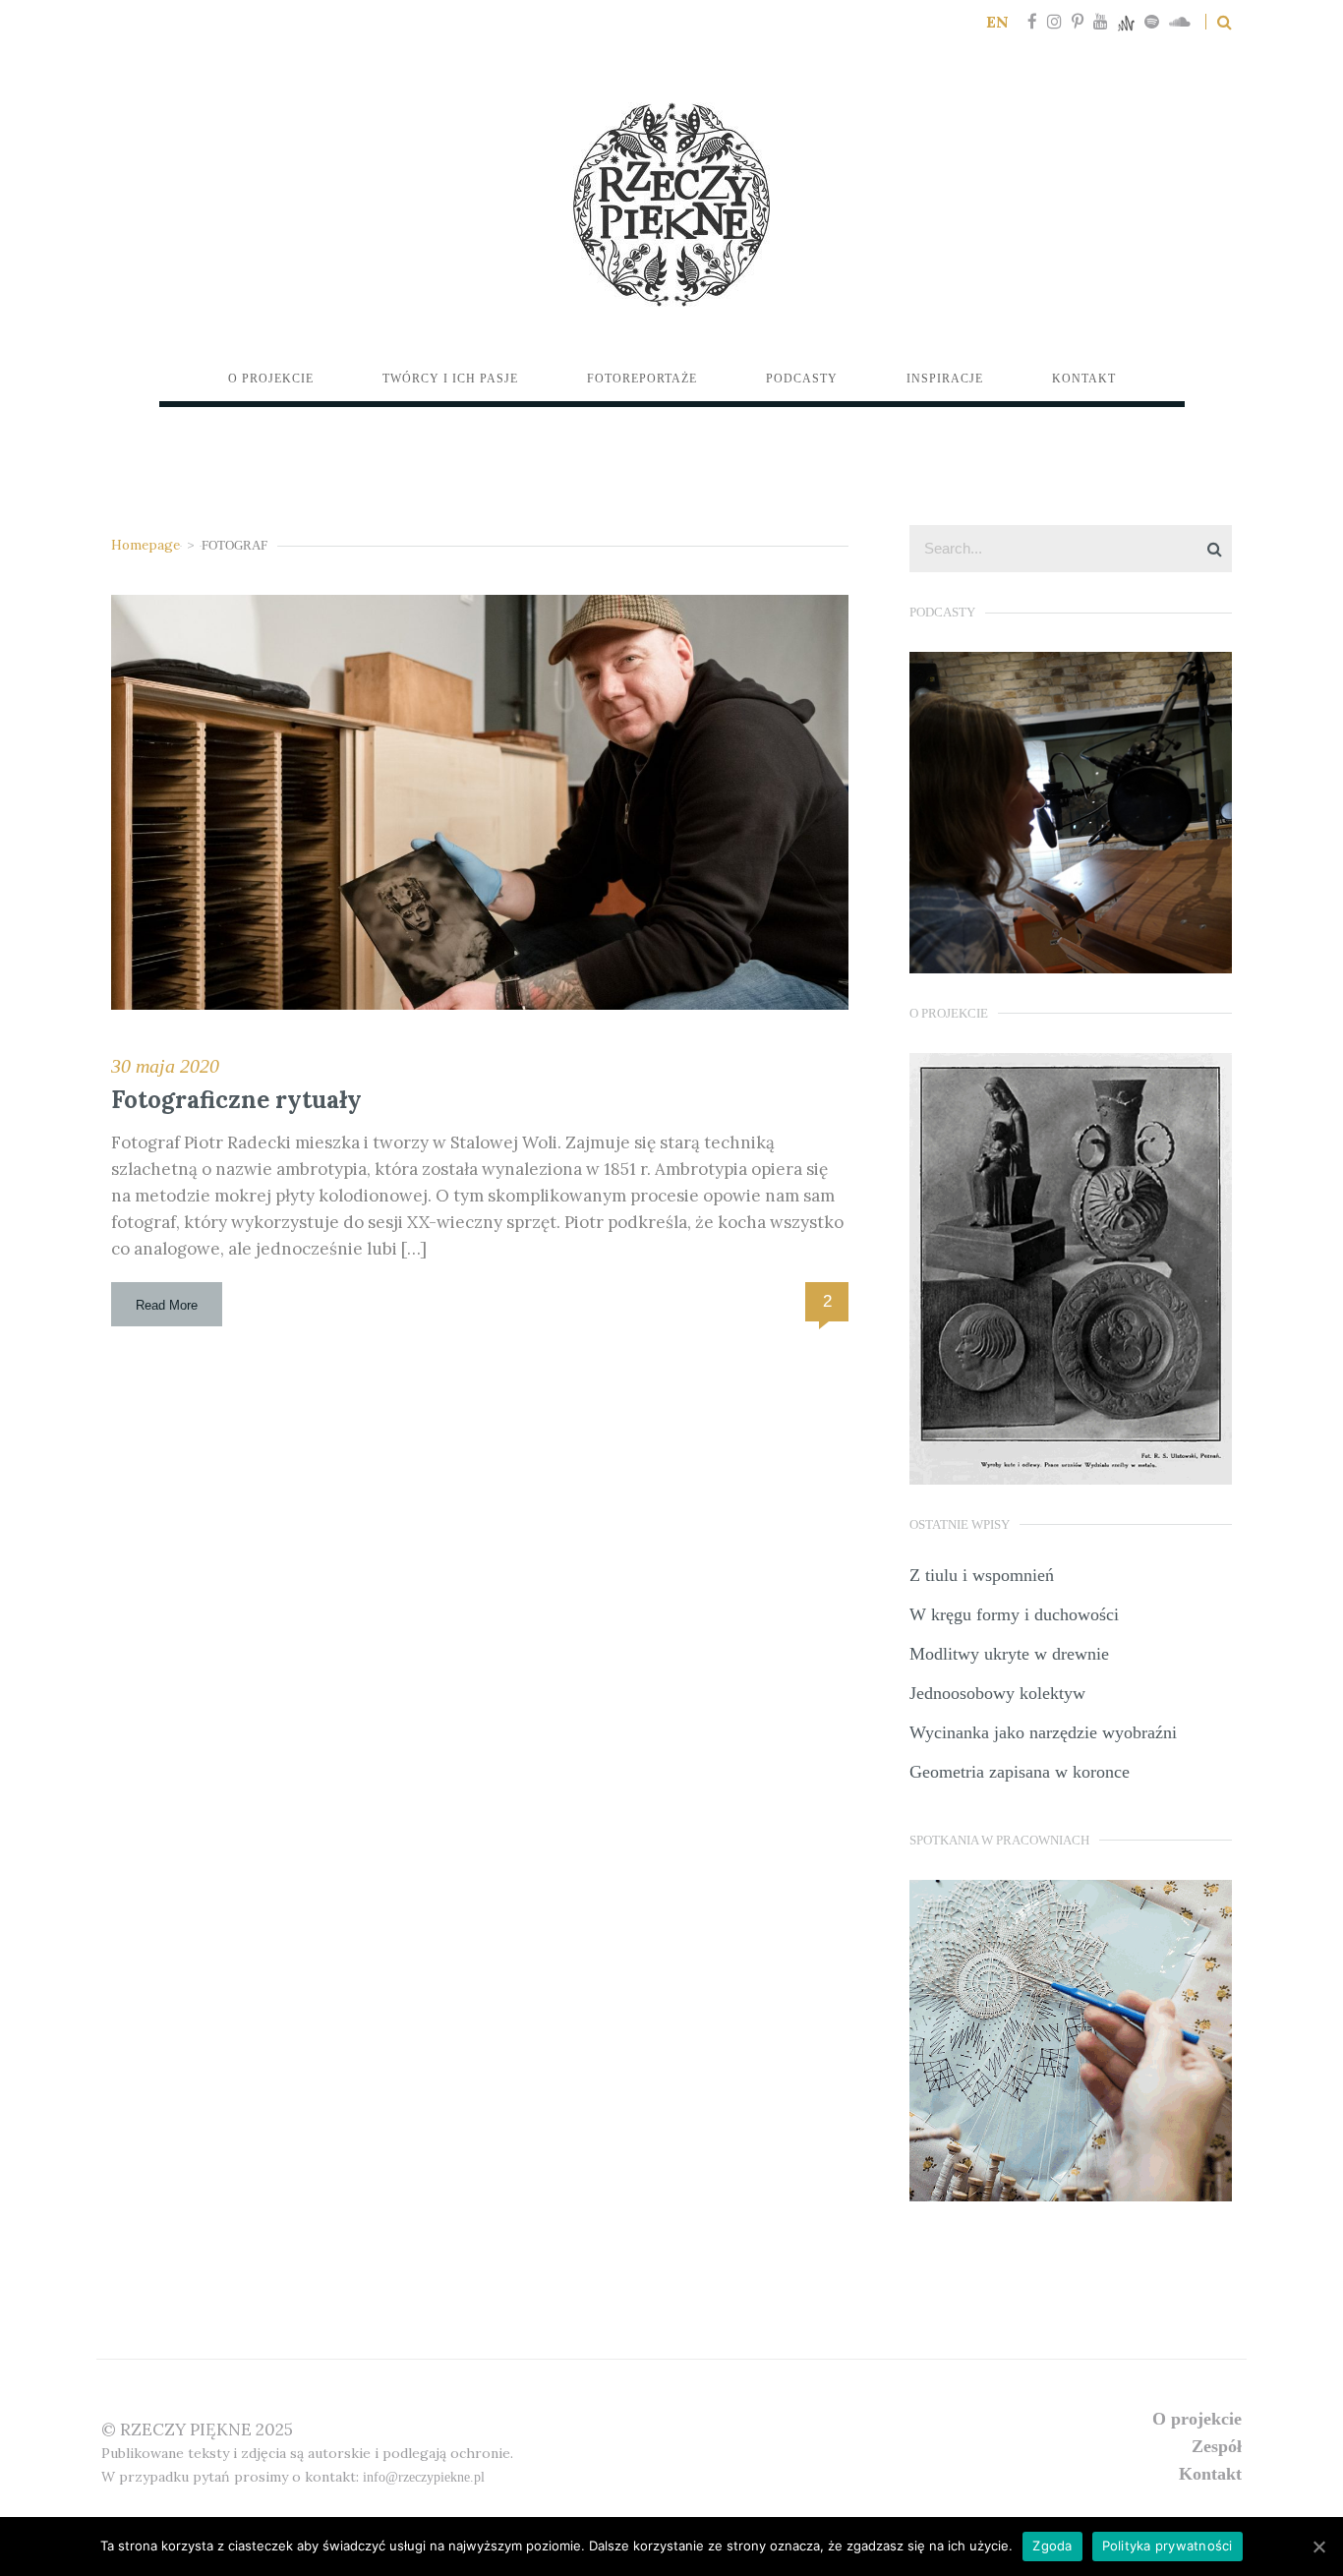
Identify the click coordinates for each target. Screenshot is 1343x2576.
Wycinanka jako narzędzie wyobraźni (1043, 1732)
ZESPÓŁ (1217, 2446)
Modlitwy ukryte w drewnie (1009, 1654)
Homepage (146, 545)
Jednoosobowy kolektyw (997, 1693)
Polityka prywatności (1168, 2546)
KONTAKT (1210, 2474)
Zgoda (1052, 2546)
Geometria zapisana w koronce (1020, 1772)
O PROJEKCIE (1197, 2419)
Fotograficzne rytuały (236, 1100)
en (997, 22)
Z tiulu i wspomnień (982, 1575)
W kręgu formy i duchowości (1014, 1614)
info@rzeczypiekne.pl (424, 2477)
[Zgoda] (1318, 2547)
